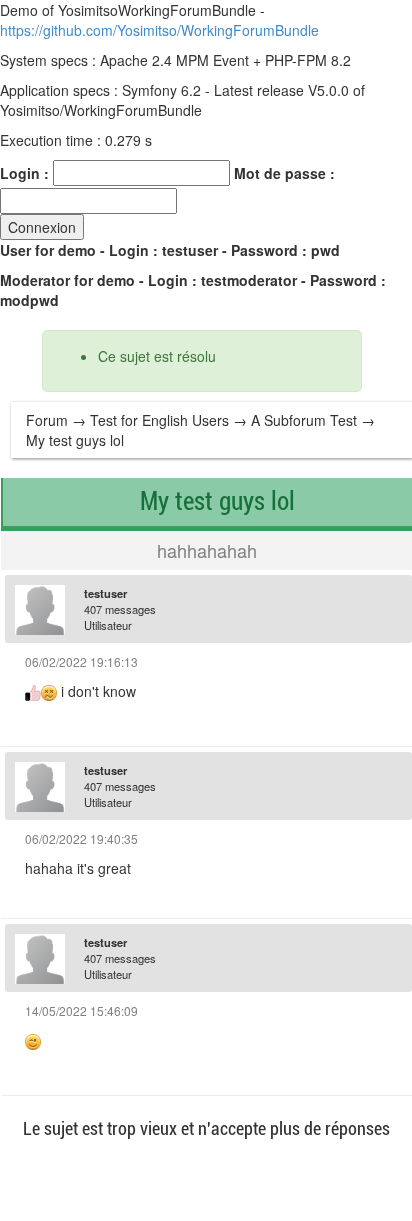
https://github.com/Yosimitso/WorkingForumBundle (159, 30)
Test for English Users (159, 420)
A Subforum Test (304, 420)
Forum (47, 420)
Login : (24, 173)
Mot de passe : (284, 173)
